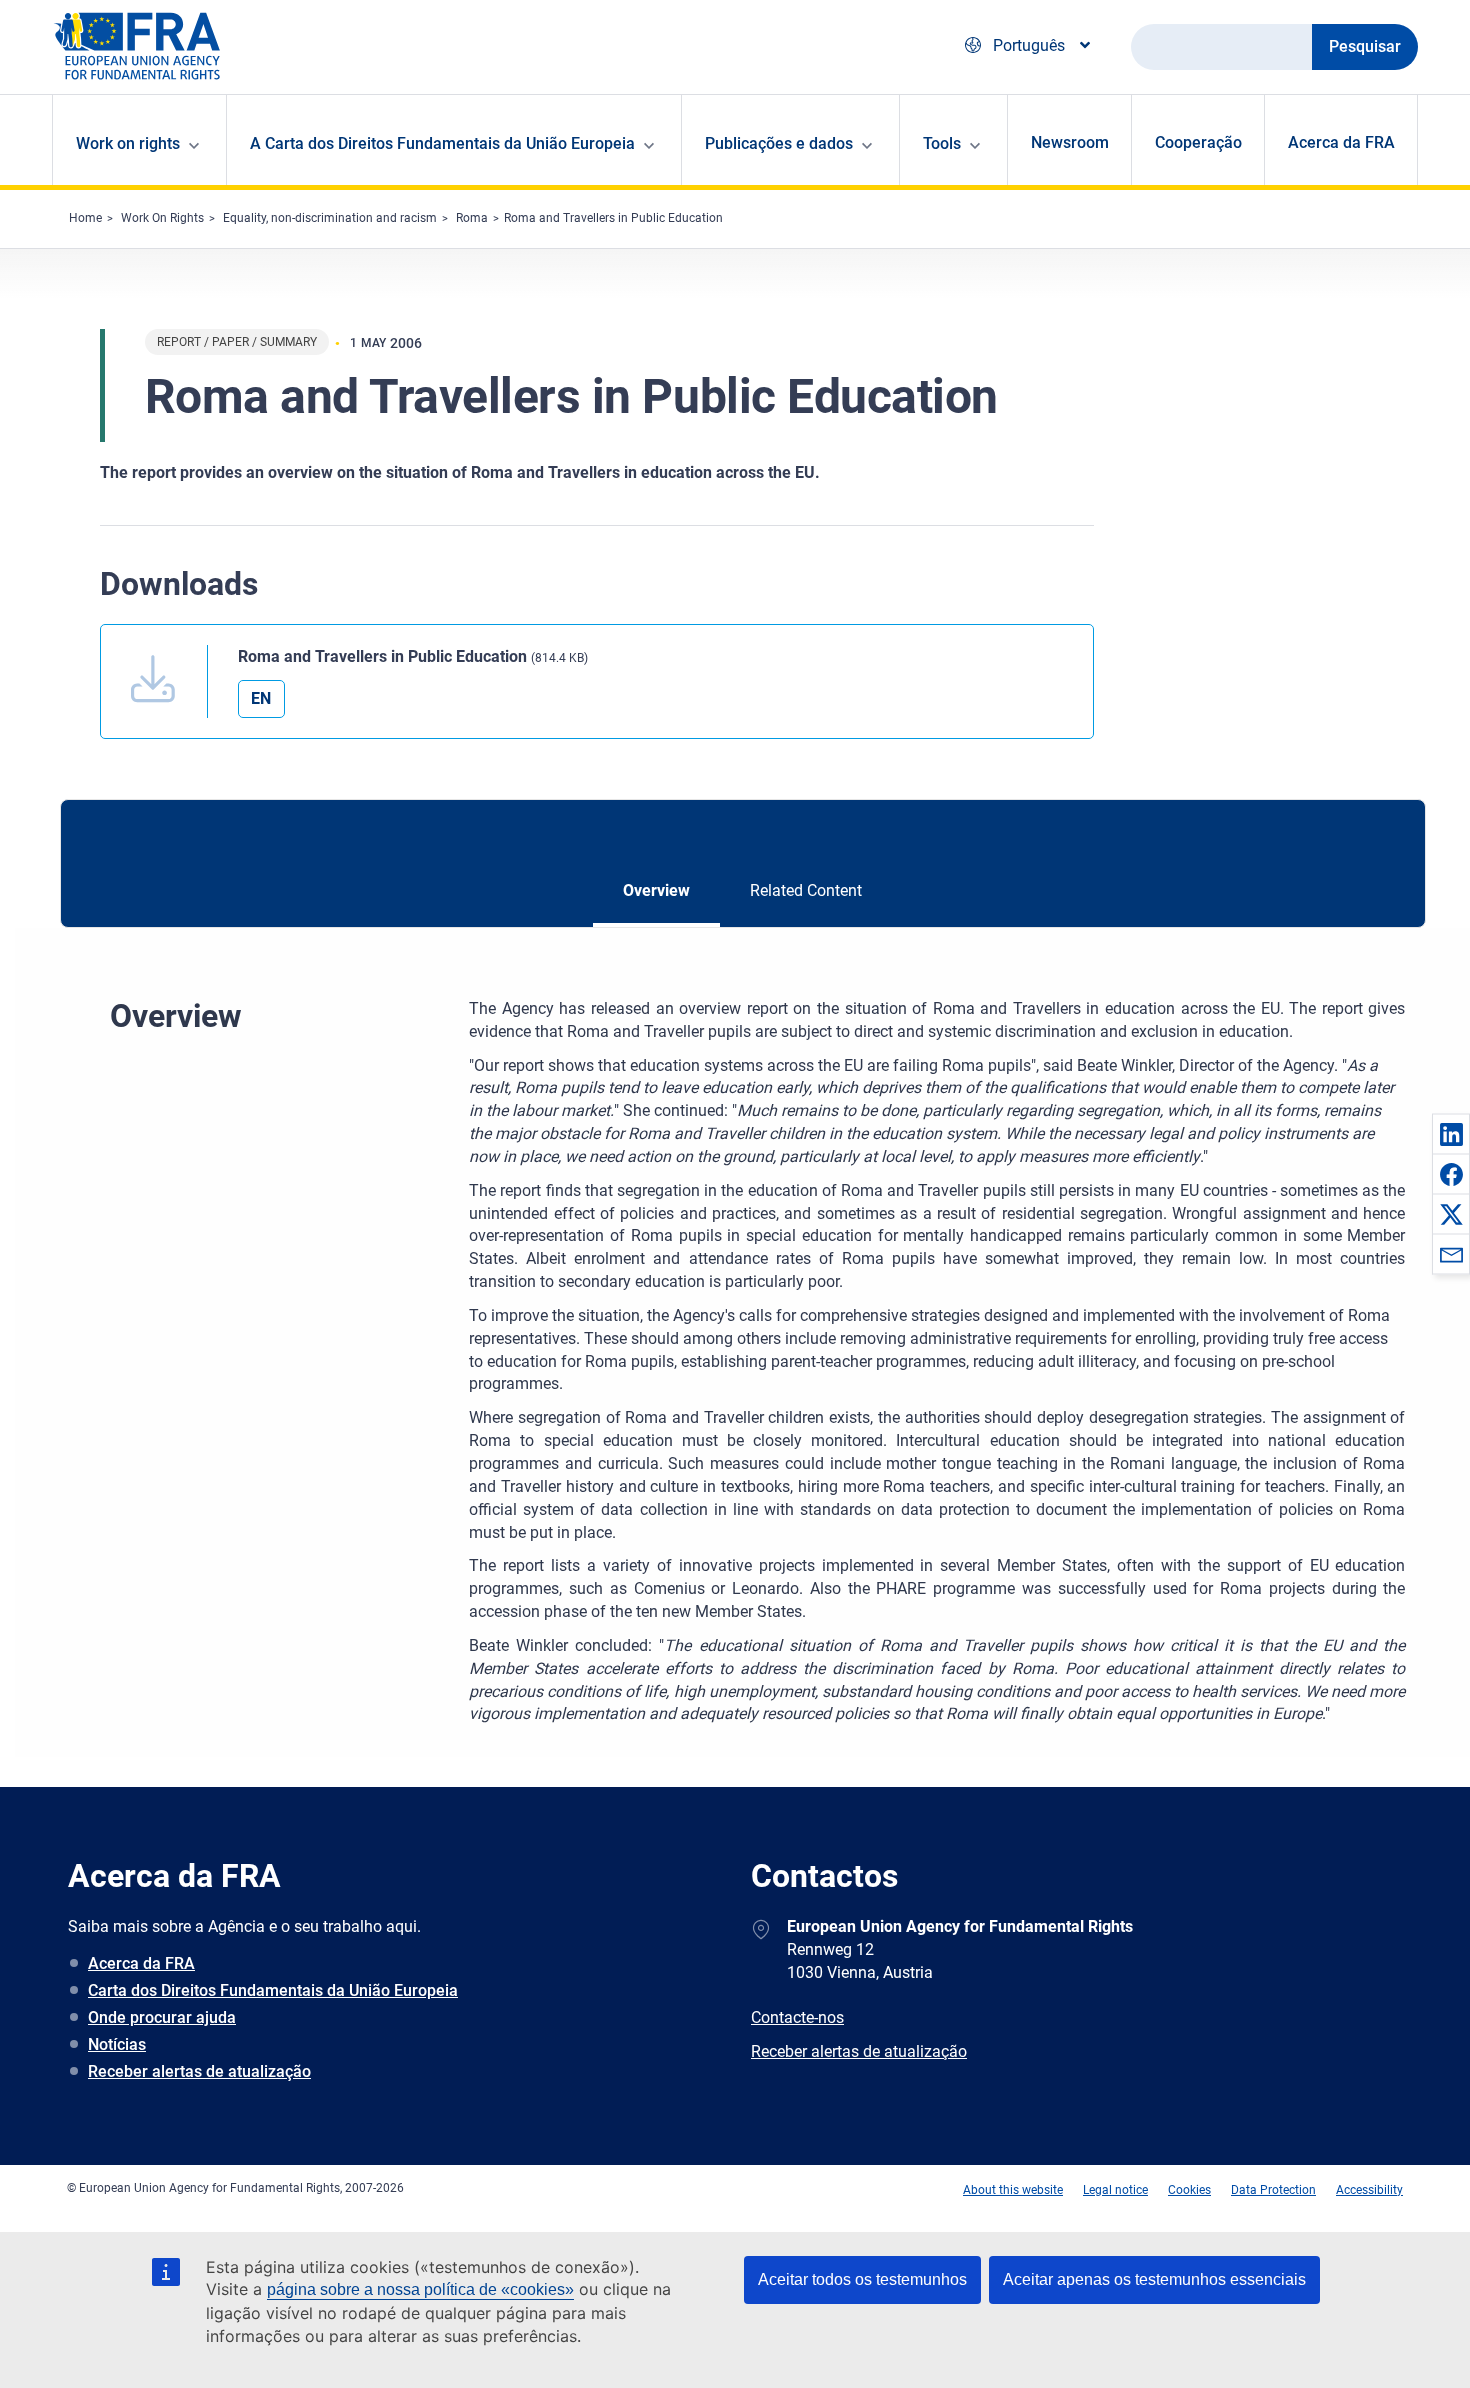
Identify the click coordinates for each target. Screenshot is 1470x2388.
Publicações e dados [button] (779, 143)
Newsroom (1070, 142)
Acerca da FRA (1341, 142)
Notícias (117, 2044)
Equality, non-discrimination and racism (330, 218)
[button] (1451, 1134)
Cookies (1189, 2190)
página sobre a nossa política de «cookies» (420, 2289)
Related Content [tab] (806, 890)
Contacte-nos (797, 2017)
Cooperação (1198, 142)
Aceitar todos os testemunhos (862, 2279)
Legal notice (1115, 2190)
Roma (472, 218)
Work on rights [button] (128, 143)
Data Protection (1273, 2190)
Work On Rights (162, 218)
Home (85, 218)
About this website (1013, 2190)
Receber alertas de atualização (199, 2071)
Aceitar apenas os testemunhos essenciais (1154, 2279)
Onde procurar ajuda (162, 2017)
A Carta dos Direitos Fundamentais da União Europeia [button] (442, 143)
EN (261, 698)
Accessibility (1369, 2190)
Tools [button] (942, 143)
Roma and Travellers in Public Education (613, 218)
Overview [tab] (656, 890)
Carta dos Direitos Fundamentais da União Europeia (273, 1990)
